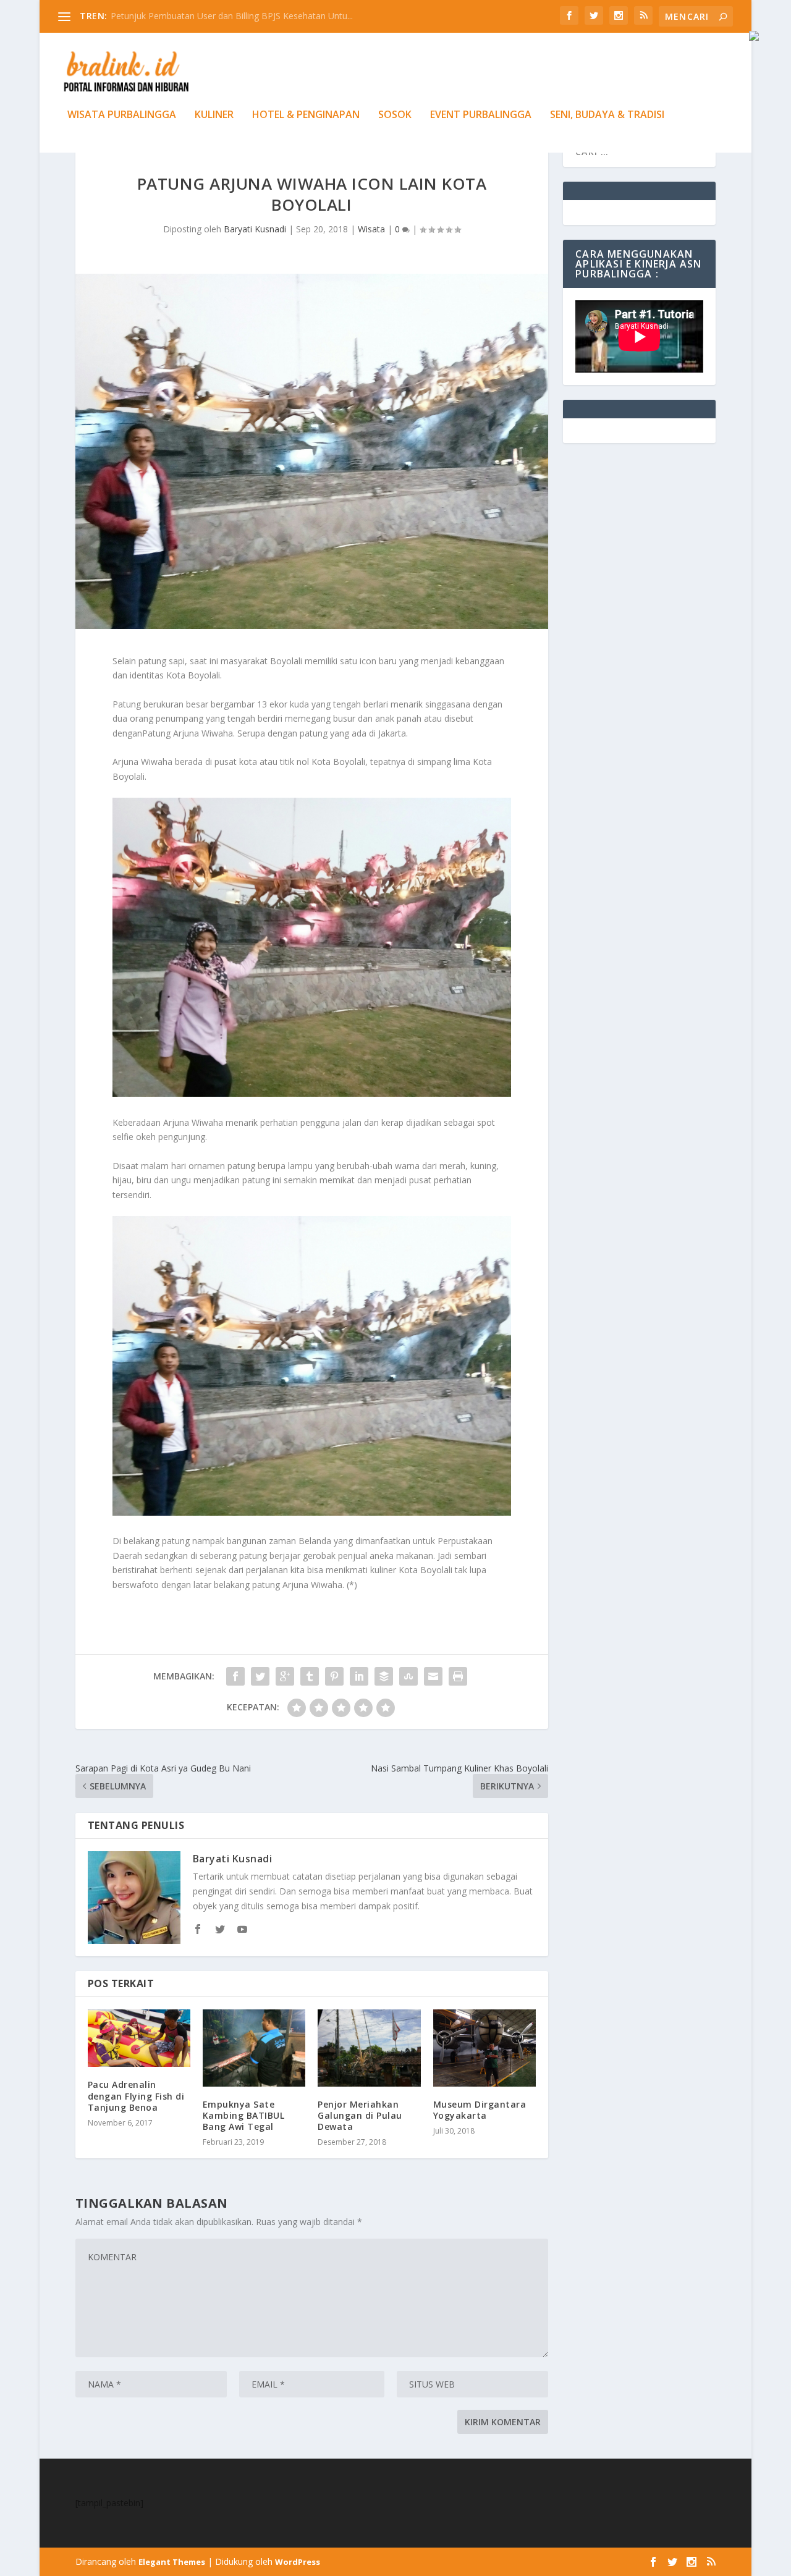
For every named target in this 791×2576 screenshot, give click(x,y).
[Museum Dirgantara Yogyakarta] (484, 2048)
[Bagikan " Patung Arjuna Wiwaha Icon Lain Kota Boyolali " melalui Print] (458, 1676)
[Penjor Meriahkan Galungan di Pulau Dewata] (369, 2048)
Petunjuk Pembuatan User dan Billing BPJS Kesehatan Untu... (232, 16)
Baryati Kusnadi (255, 229)
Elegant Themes (172, 2562)
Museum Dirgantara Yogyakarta (480, 2110)
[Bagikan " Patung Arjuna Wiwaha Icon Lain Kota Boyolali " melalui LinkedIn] (359, 1676)
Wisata (371, 229)
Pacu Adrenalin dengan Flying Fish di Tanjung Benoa (136, 2096)
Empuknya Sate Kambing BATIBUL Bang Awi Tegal (244, 2115)
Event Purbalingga (481, 115)
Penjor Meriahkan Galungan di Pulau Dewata (360, 2115)
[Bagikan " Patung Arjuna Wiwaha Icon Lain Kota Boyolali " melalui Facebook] (235, 1676)
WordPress (298, 2562)
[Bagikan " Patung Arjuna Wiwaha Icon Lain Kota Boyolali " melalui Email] (433, 1676)
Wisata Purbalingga (122, 115)
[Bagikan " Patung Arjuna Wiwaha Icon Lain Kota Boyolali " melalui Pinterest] (334, 1676)
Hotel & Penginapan (306, 115)
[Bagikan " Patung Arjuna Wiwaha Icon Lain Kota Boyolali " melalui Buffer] (384, 1676)
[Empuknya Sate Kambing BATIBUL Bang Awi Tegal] (254, 2048)
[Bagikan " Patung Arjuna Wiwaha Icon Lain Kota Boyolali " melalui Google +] (285, 1676)
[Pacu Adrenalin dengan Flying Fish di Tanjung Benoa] (139, 2038)
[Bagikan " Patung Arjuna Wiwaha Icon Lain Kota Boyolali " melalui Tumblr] (310, 1676)
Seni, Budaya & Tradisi (607, 115)
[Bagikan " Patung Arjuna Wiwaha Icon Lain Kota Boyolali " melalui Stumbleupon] (408, 1676)
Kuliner (214, 115)
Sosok (395, 115)
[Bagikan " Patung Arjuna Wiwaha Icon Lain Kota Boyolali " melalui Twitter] (260, 1676)
